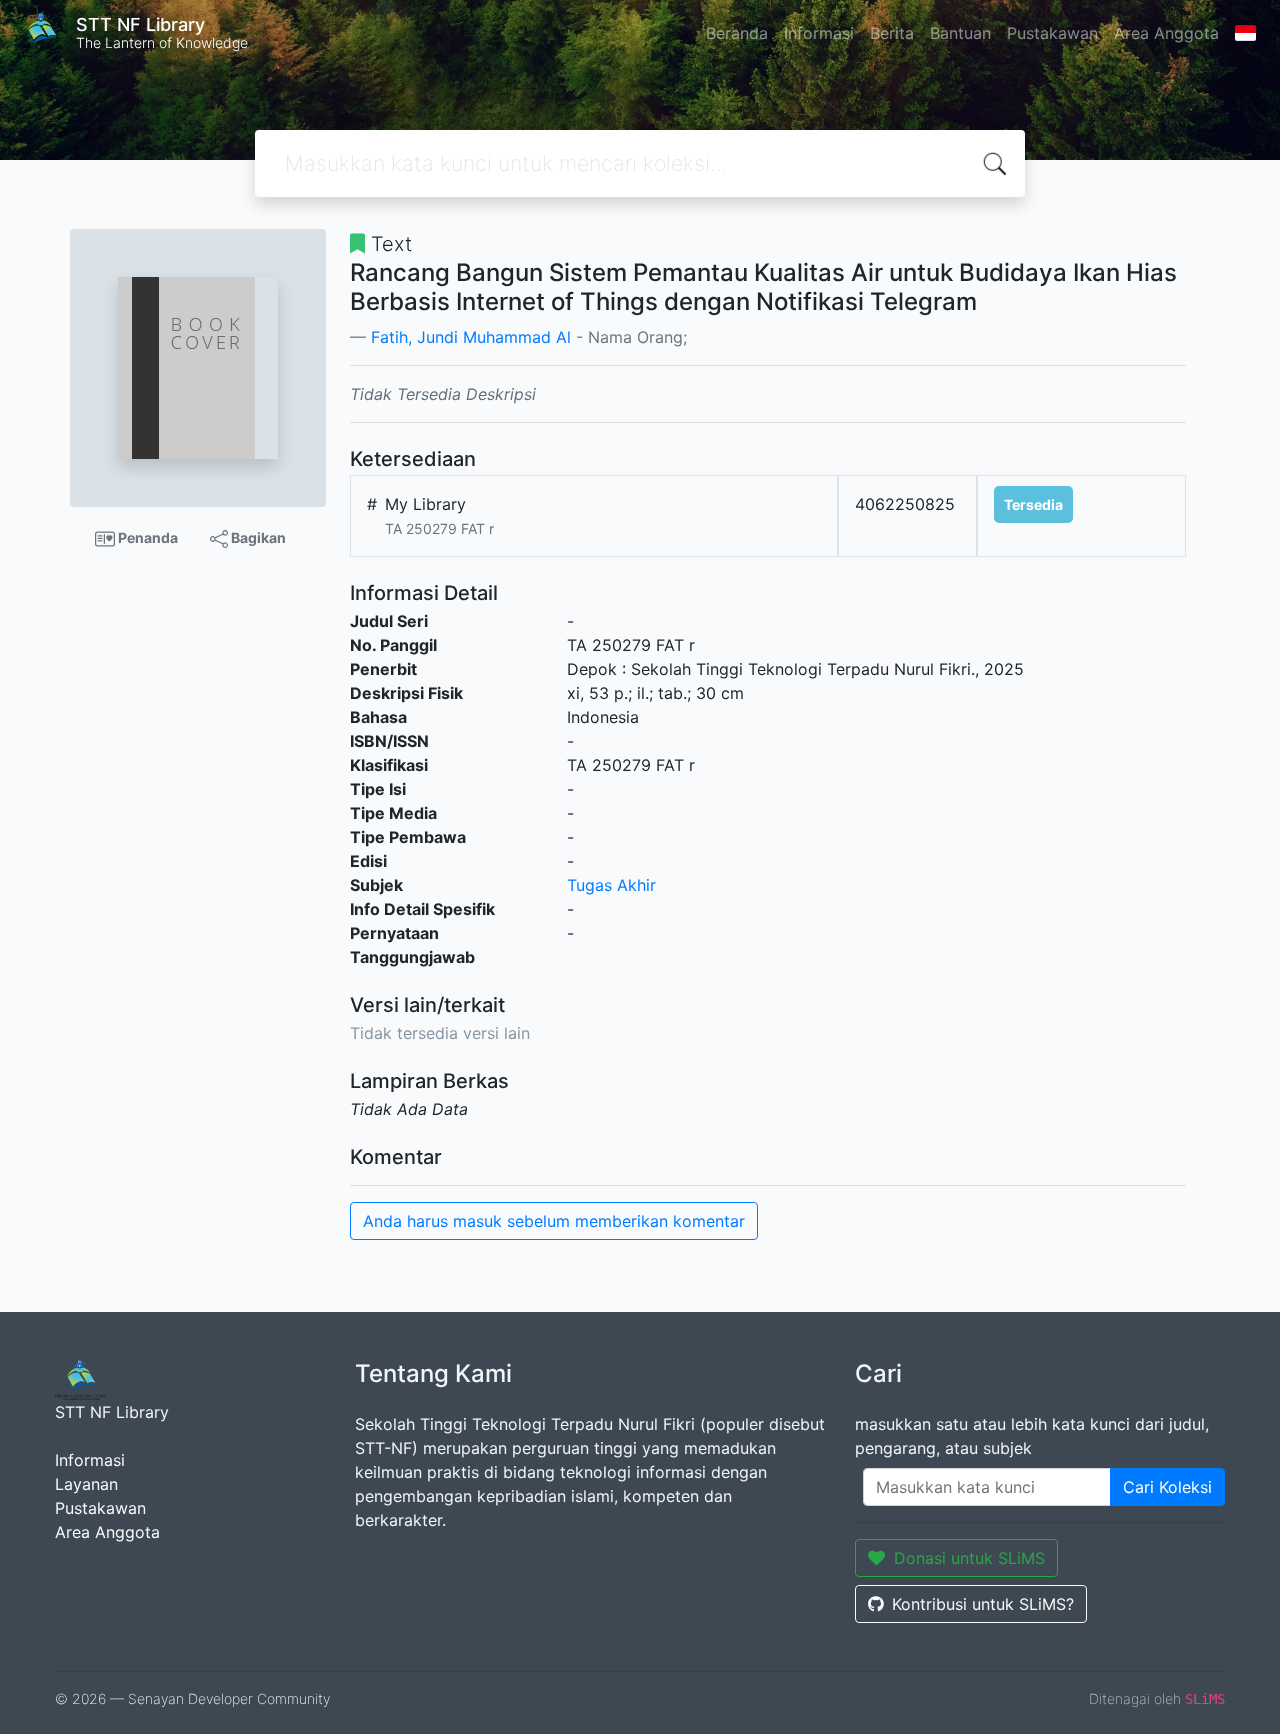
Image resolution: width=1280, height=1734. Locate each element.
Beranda (737, 33)
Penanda (146, 537)
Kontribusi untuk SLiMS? (983, 1604)
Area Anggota (1166, 33)
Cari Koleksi (1167, 1487)
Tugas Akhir (611, 885)
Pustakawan (1052, 33)
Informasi (819, 33)
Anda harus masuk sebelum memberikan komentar (554, 1221)
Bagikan (257, 537)
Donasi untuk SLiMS (969, 1558)
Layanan (86, 1484)
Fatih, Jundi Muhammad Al (471, 337)
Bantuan (960, 33)
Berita (892, 33)
